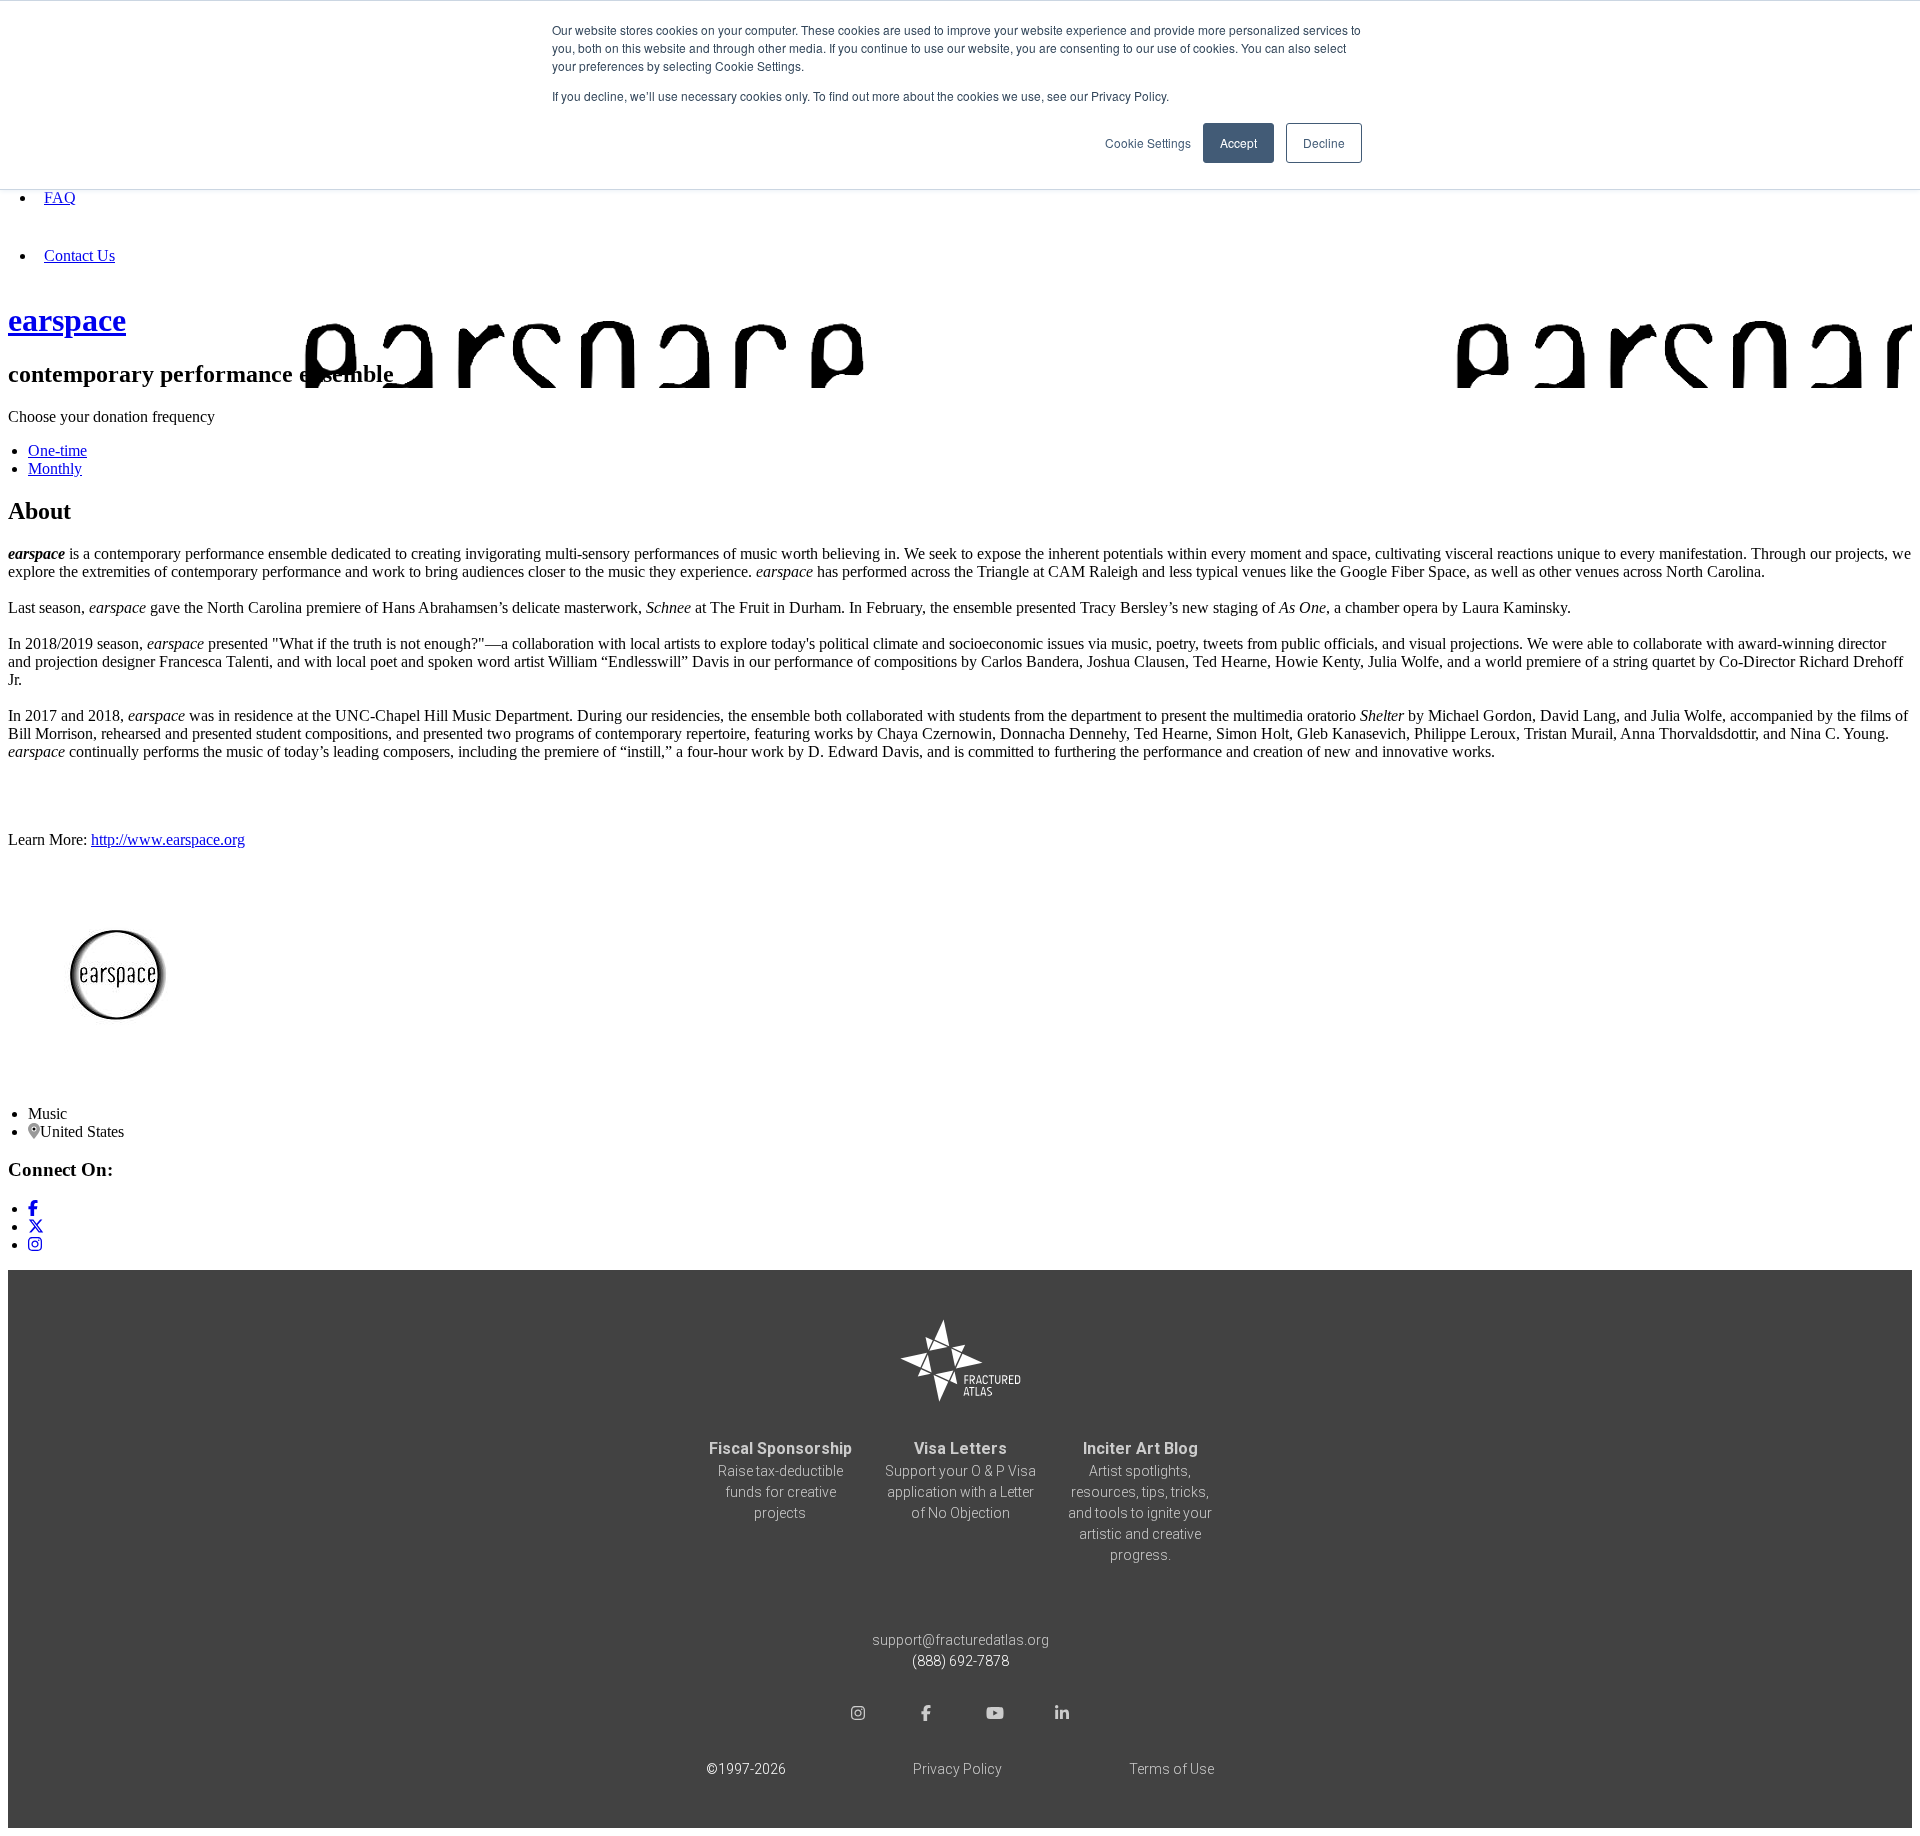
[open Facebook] (926, 1715)
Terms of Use (1171, 1769)
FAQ (60, 197)
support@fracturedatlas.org (960, 1640)
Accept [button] (1238, 142)
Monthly (55, 468)
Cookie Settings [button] (1148, 142)
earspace (67, 320)
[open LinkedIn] (1062, 1715)
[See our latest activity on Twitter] (36, 1226)
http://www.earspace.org (168, 839)
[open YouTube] (994, 1715)
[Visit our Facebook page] (33, 1208)
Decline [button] (1324, 142)
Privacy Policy (957, 1769)
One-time (57, 450)
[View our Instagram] (35, 1244)
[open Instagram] (858, 1715)
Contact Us (79, 255)
